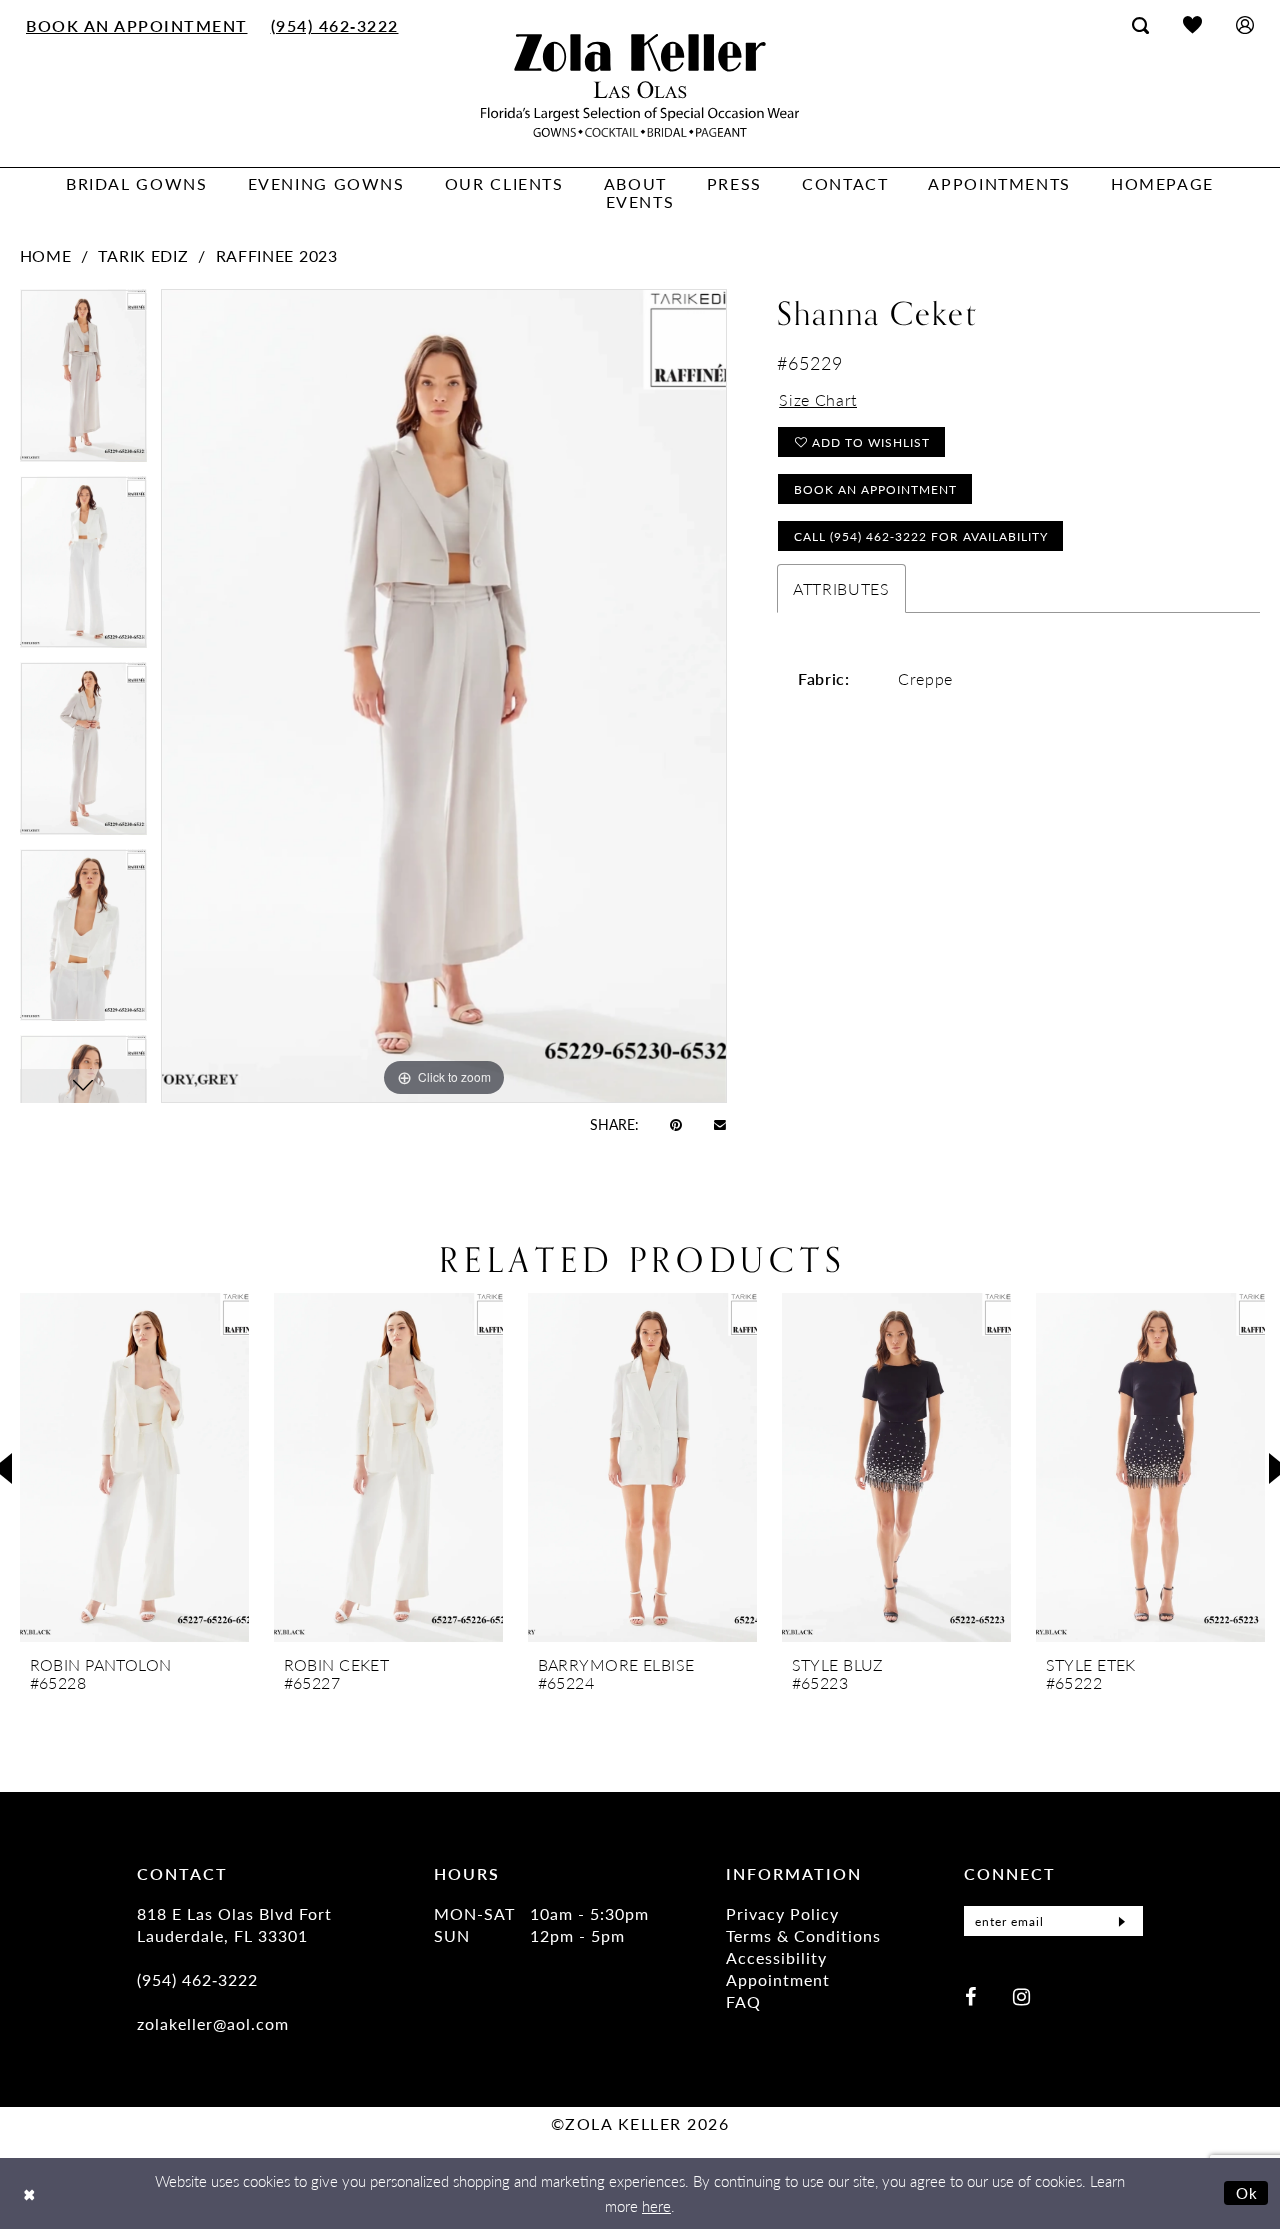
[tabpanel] (83, 382)
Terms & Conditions (803, 1935)
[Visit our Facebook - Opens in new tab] (970, 1995)
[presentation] (134, 1467)
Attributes (841, 588)
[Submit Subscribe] (1122, 1921)
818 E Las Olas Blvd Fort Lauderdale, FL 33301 (234, 1924)
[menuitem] (137, 25)
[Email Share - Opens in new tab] (720, 1123)
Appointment (778, 1979)
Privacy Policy (782, 1913)
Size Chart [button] (818, 399)
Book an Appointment (875, 489)
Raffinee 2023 (277, 255)
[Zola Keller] (640, 85)
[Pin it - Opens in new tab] (676, 1124)
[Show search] (1140, 25)
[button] (1245, 24)
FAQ (743, 2001)
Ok (1247, 2192)
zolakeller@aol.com (213, 2023)
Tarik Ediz (143, 255)
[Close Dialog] (29, 2193)
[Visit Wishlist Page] (1192, 24)
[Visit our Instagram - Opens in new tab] (1021, 1995)
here (656, 2205)
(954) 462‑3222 (197, 1979)
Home (46, 255)
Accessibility (776, 1957)
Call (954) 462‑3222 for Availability (921, 536)
